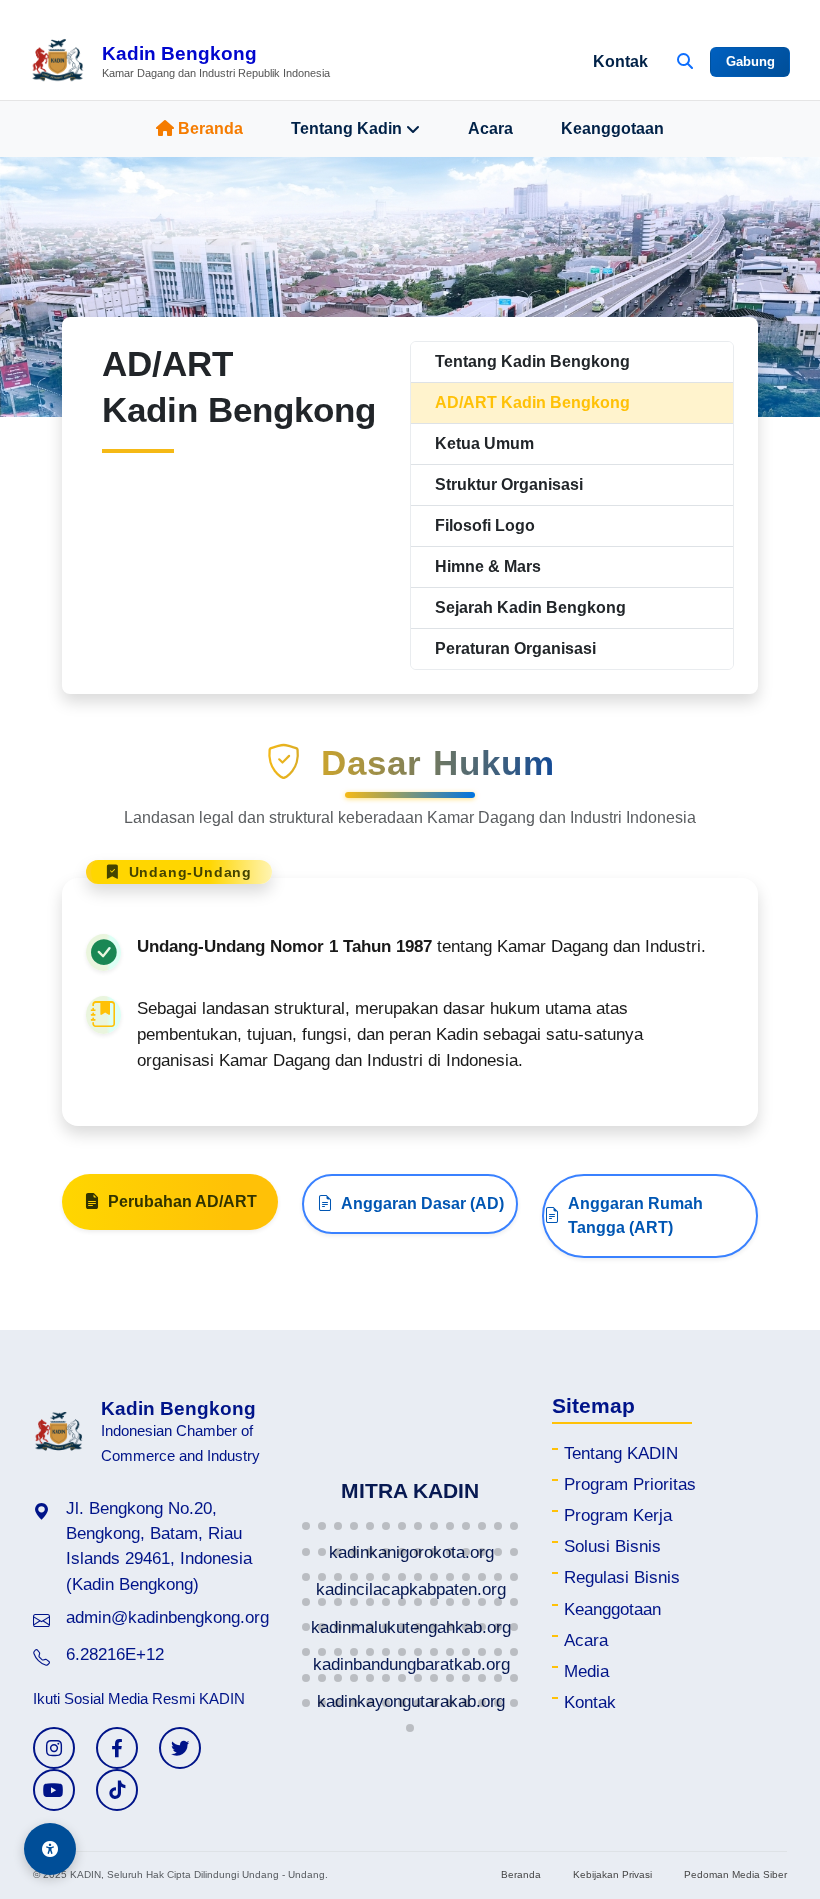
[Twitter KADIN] (180, 1748)
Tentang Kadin (346, 128)
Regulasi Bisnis (622, 1577)
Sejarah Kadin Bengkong (530, 607)
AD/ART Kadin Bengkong (532, 402)
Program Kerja (618, 1515)
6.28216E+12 (115, 1654)
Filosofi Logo (485, 525)
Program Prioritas (630, 1484)
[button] (306, 1526)
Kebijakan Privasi (612, 1874)
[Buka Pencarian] (685, 62)
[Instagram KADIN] (54, 1748)
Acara (490, 128)
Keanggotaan (612, 128)
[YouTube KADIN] (54, 1790)
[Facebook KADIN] (117, 1748)
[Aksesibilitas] (50, 1849)
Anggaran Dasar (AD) (422, 1203)
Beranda (210, 128)
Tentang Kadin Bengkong (532, 361)
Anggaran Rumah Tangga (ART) (635, 1215)
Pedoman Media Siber (735, 1874)
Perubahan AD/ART (182, 1201)
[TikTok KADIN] (117, 1790)
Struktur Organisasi (509, 484)
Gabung (750, 61)
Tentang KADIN (621, 1453)
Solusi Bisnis (612, 1546)
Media (586, 1671)
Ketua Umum (484, 443)
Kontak (620, 61)
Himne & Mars (488, 566)
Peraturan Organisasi (515, 648)
